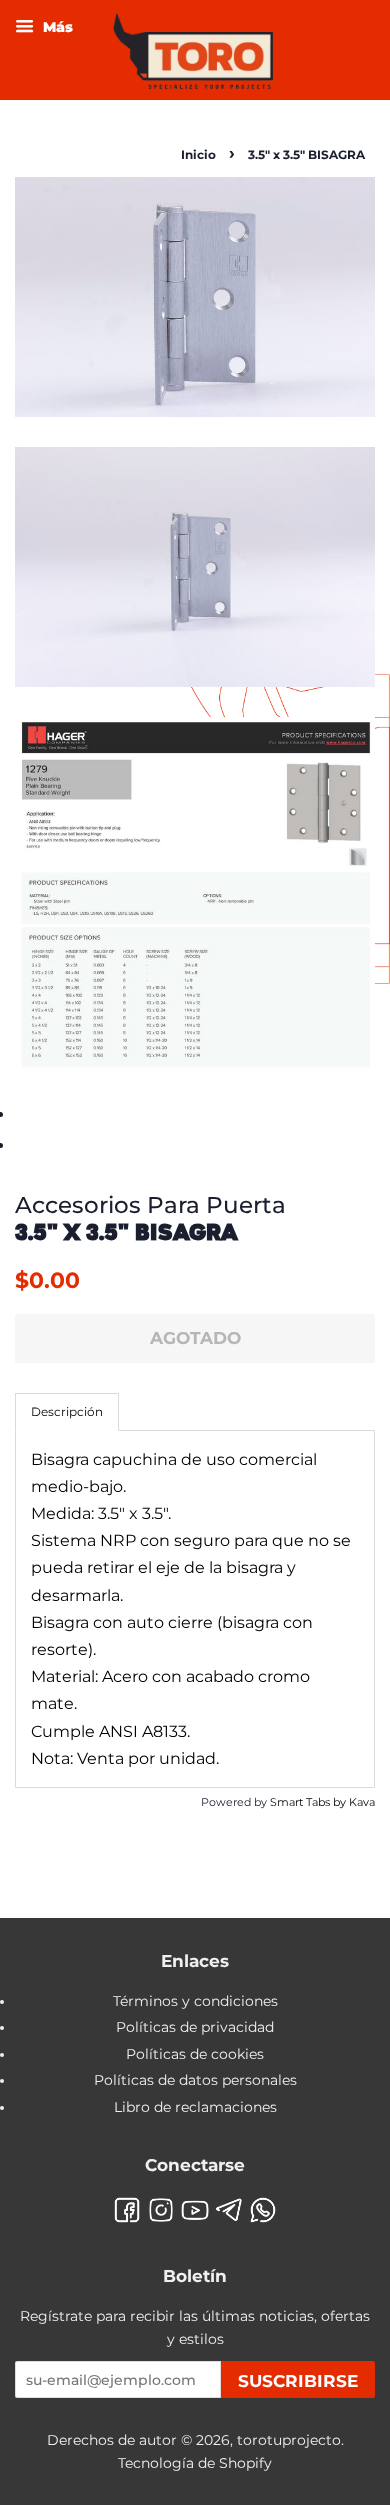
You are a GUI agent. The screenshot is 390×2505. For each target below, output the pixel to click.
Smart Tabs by (309, 1802)
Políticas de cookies (195, 2054)
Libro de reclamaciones (195, 2107)
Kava (362, 1802)
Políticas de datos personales (195, 2080)
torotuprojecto (289, 2440)
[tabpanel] (195, 1609)
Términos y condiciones (195, 2001)
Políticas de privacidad (195, 2027)
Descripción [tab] (67, 1411)
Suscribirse (298, 2381)
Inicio (198, 154)
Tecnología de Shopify (195, 2463)
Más (56, 27)
